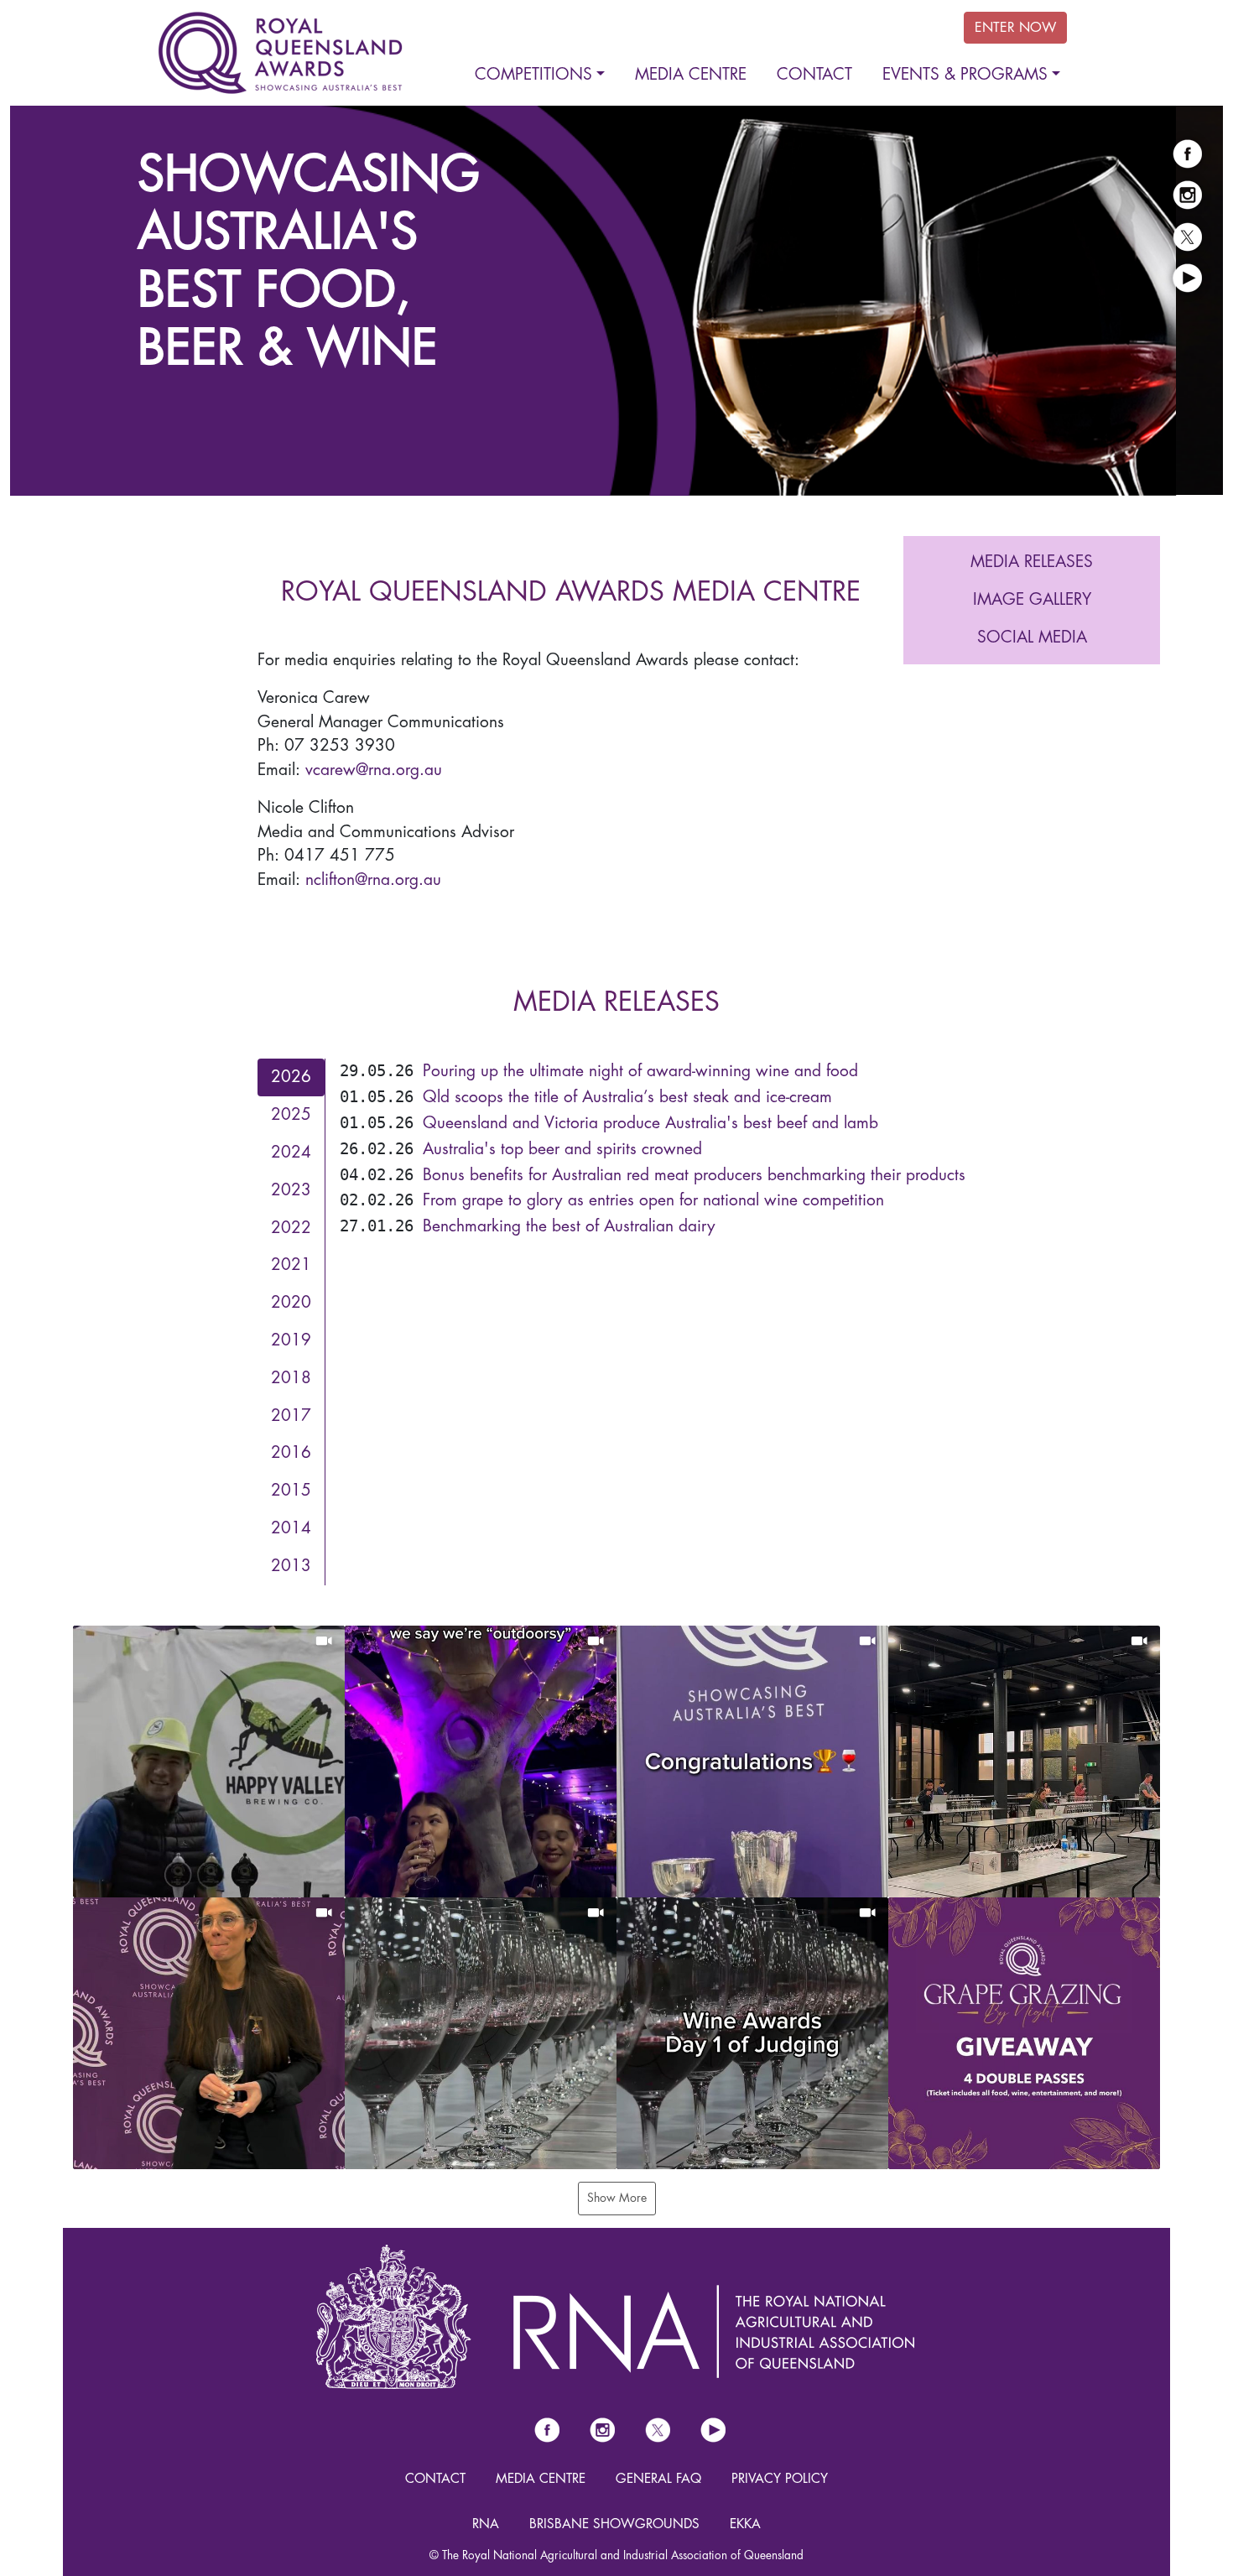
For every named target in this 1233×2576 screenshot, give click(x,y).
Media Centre (691, 74)
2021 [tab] (291, 1265)
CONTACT (435, 2478)
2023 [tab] (291, 1189)
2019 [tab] (291, 1339)
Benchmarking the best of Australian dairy (569, 1225)
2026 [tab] (291, 1077)
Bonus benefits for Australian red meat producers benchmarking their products (694, 1174)
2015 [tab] (291, 1489)
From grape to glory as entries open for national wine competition (653, 1200)
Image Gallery (1032, 598)
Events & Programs (965, 74)
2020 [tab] (291, 1301)
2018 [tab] (291, 1377)
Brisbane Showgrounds (614, 2523)
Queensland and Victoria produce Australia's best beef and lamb (650, 1122)
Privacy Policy (780, 2478)
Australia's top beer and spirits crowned (562, 1148)
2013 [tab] (291, 1565)
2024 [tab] (291, 1151)
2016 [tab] (291, 1452)
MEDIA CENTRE (541, 2478)
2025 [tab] (291, 1114)
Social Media (1032, 636)
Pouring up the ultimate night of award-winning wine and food (640, 1071)
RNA (486, 2523)
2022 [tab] (291, 1227)
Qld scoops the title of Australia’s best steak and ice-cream (627, 1096)
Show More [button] (617, 2197)
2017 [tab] (291, 1415)
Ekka (745, 2523)
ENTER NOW (1015, 28)
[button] (209, 1761)
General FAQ (658, 2478)
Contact (814, 74)
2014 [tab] (291, 1527)
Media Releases (1032, 561)
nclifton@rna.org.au (373, 879)
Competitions (533, 74)
